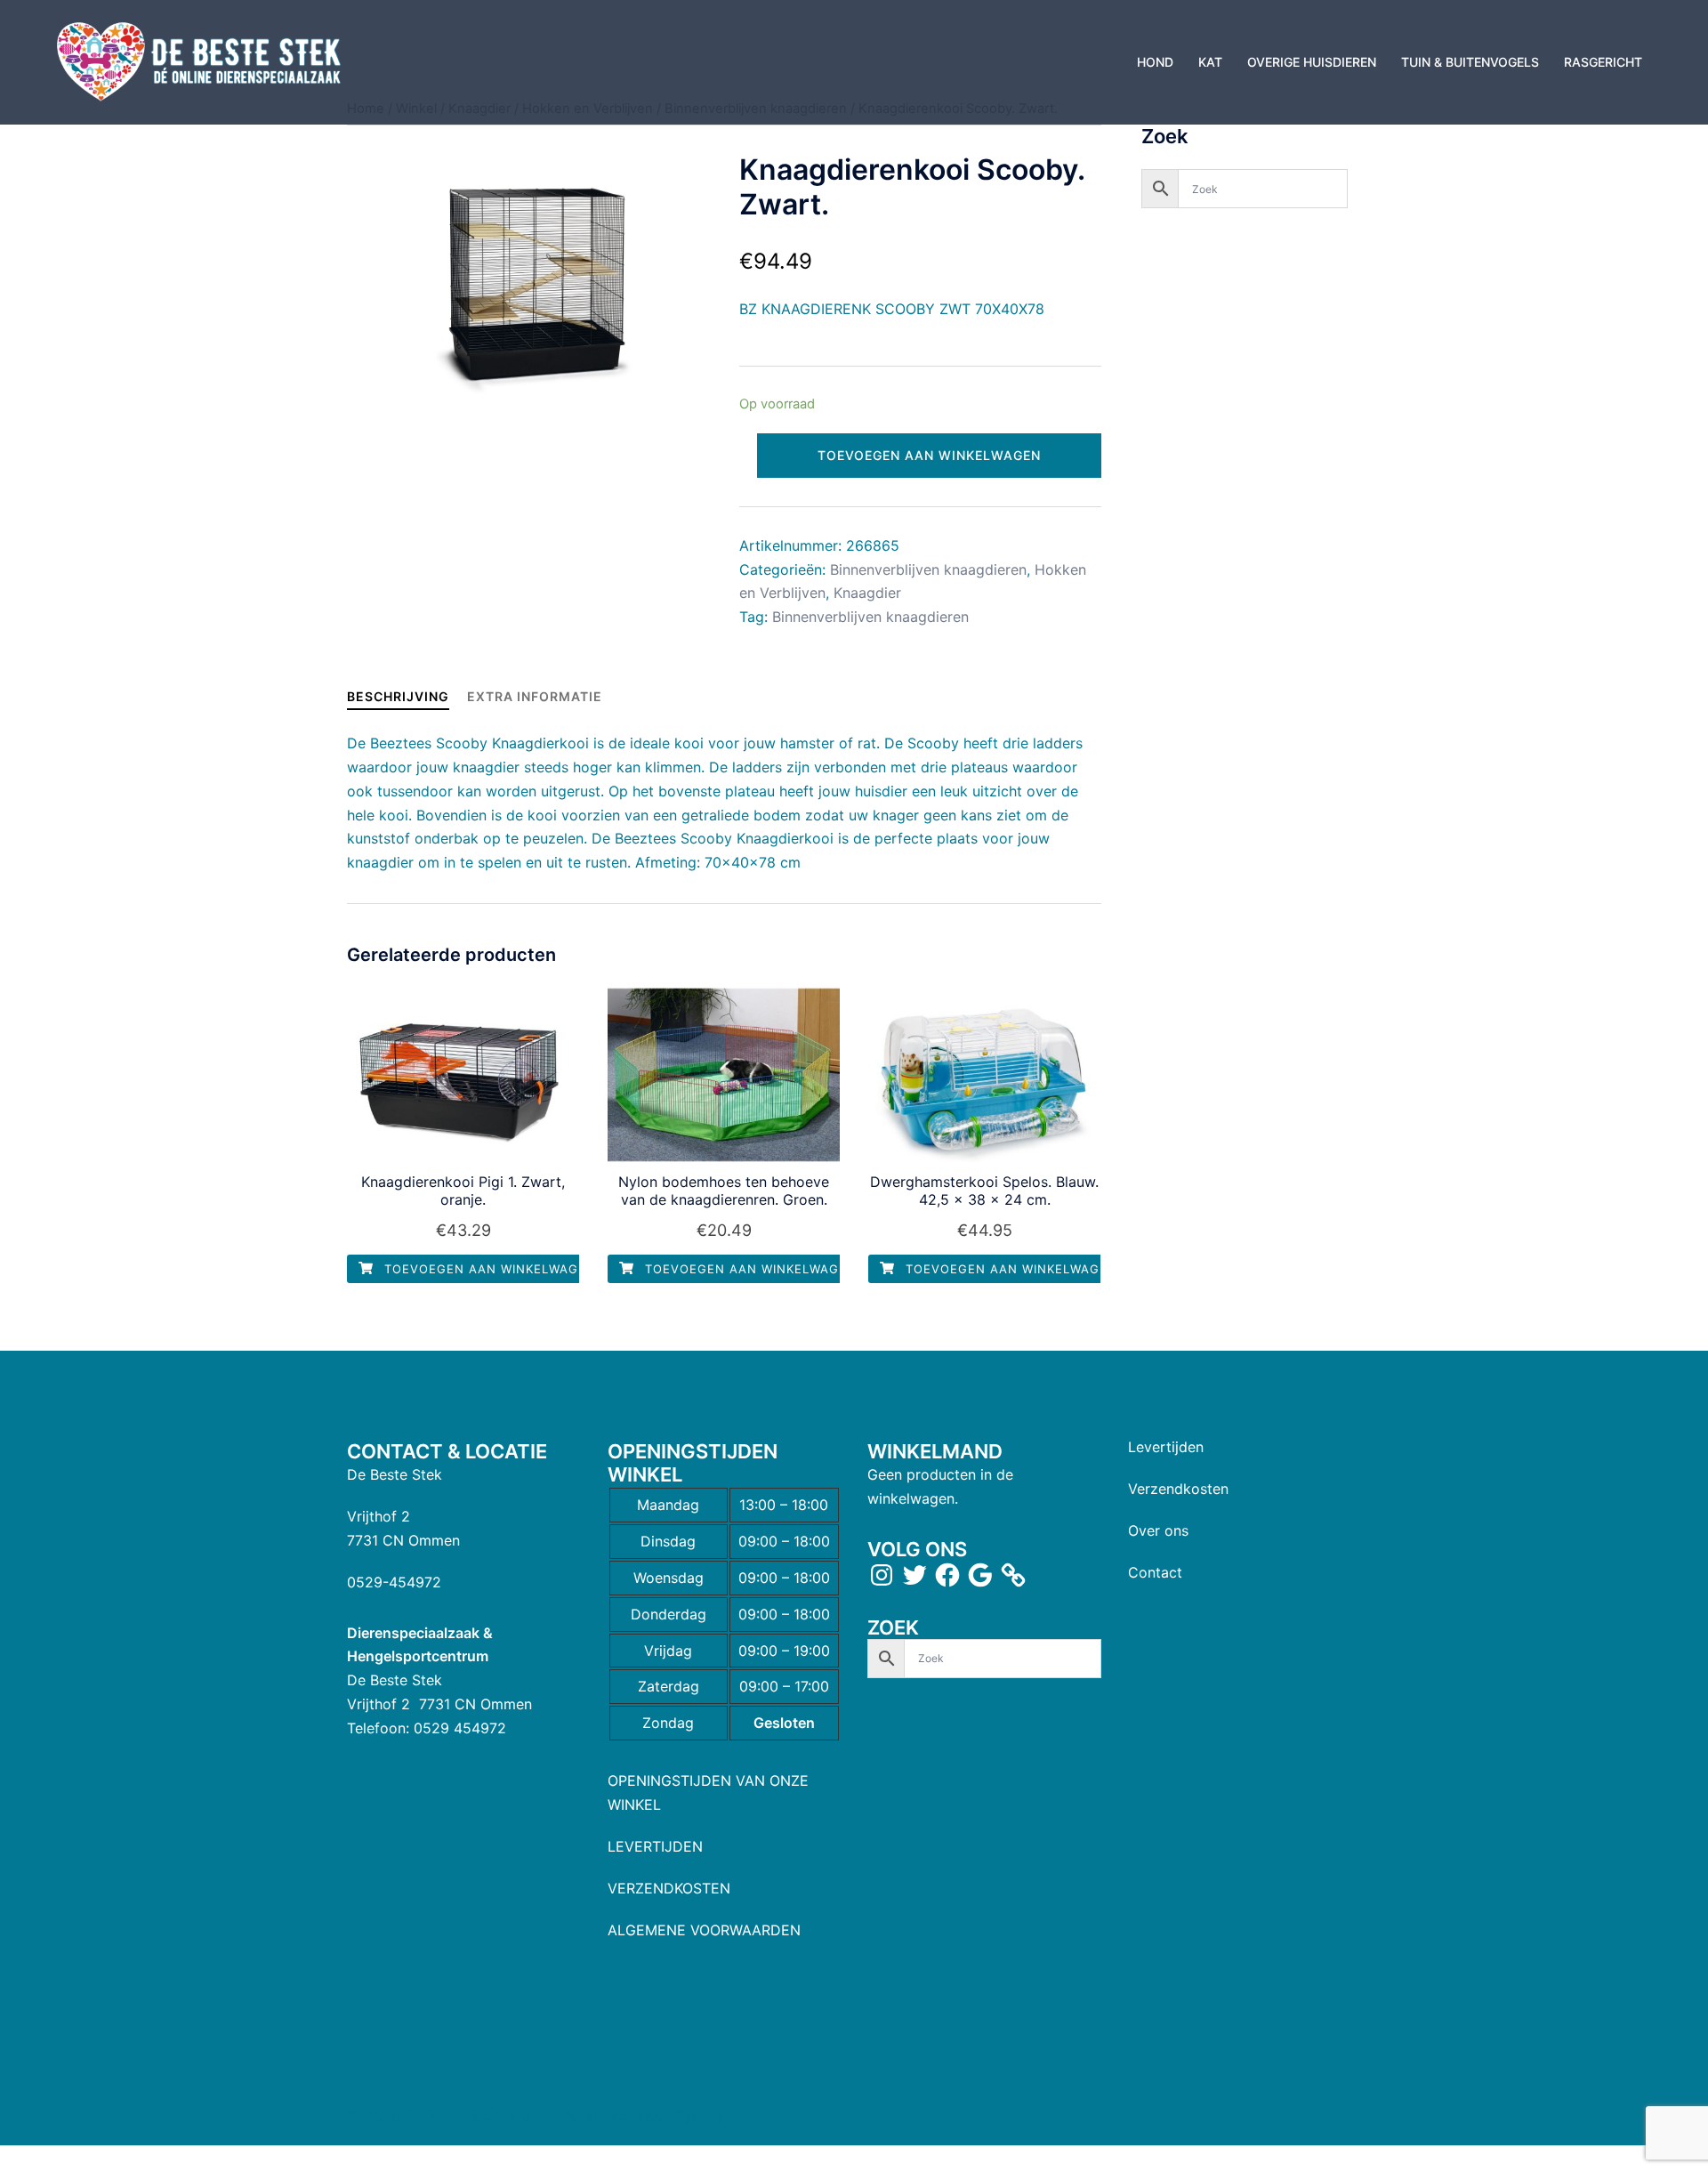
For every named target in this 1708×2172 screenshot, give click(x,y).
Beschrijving (398, 696)
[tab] (398, 696)
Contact (1155, 1572)
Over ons (1158, 1530)
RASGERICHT (1603, 62)
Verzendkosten (1178, 1489)
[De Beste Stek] (201, 61)
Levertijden (1166, 1447)
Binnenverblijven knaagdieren (928, 569)
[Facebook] (947, 1575)
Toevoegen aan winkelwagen (929, 455)
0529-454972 (394, 1582)
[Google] (980, 1575)
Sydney (700, 2115)
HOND (1155, 62)
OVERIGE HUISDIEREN (1312, 62)
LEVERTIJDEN (655, 1846)
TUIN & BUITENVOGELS (1470, 62)
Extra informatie (535, 696)
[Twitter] (914, 1575)
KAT (1210, 62)
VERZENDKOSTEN (669, 1888)
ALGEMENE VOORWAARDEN (704, 1930)
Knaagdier (867, 593)
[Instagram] (882, 1575)
